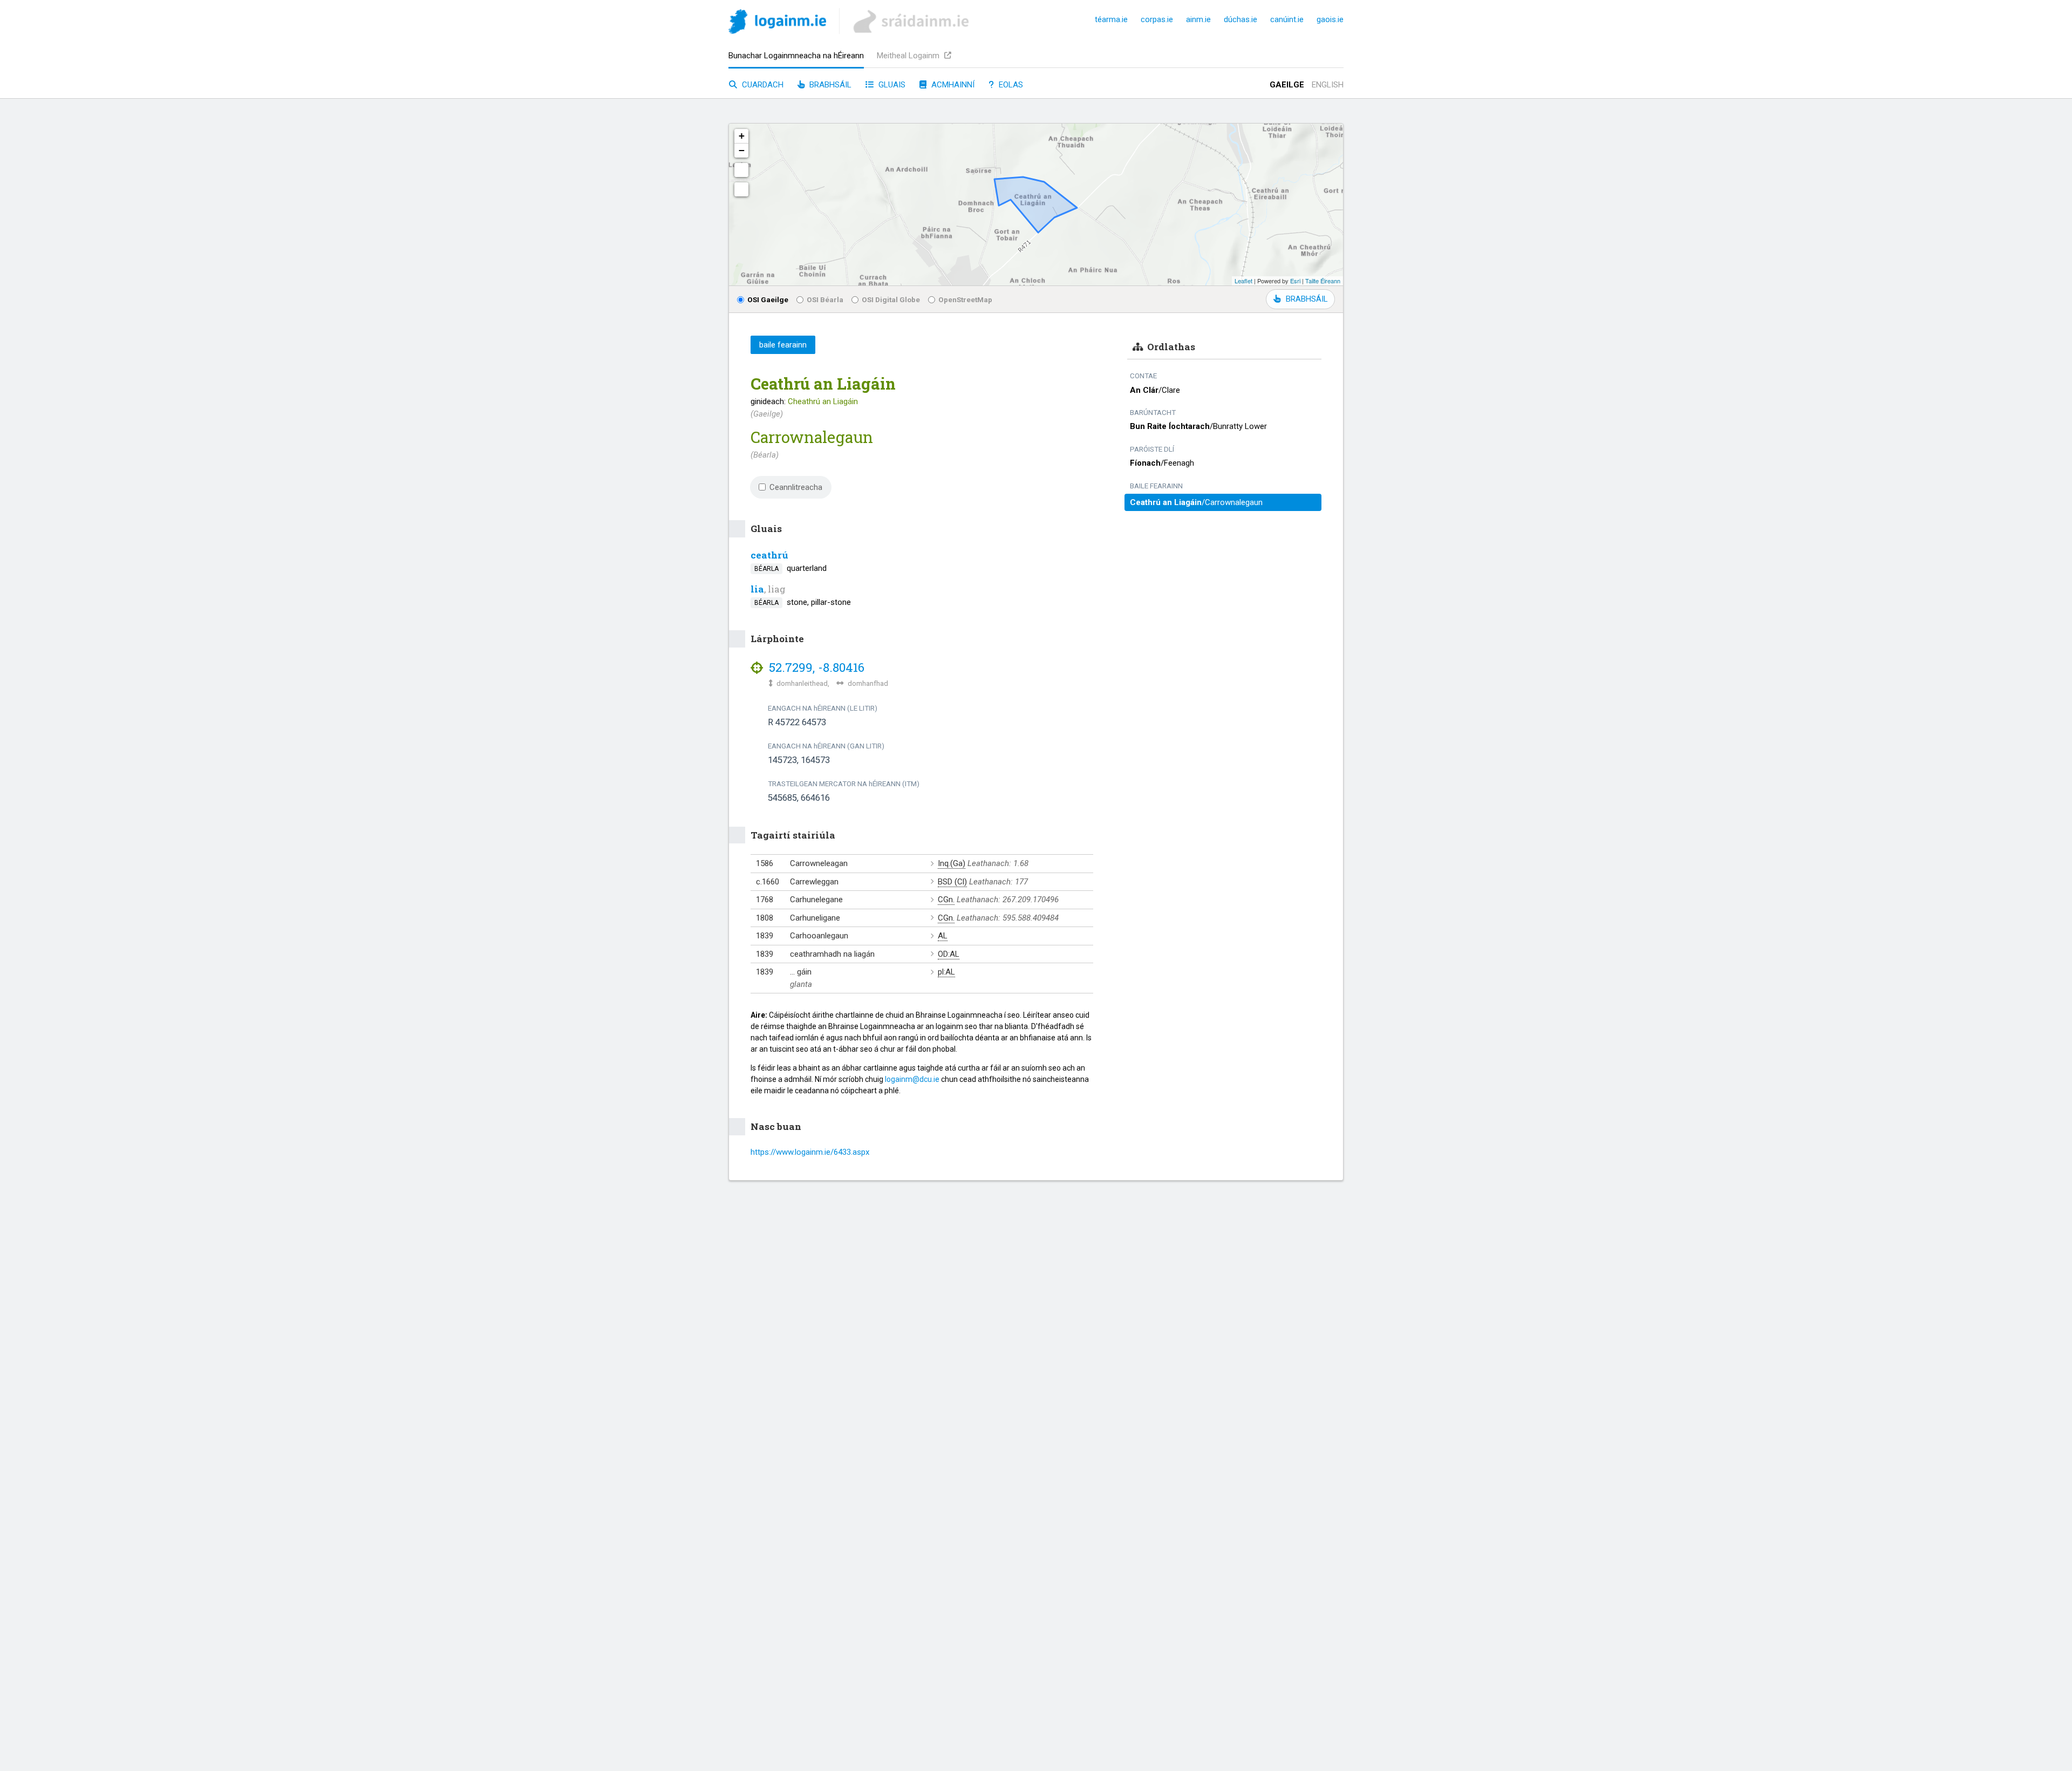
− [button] (742, 150)
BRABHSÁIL (1307, 299)
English (1328, 85)
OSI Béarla (825, 299)
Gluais (891, 85)
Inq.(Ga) (952, 863)
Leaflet (1243, 281)
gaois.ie (1330, 19)
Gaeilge (1287, 85)
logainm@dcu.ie (912, 1079)
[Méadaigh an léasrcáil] (741, 170)
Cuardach (762, 85)
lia (757, 589)
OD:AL (949, 954)
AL (943, 936)
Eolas (1010, 85)
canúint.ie (1287, 19)
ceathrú (769, 555)
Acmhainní (952, 85)
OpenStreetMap (965, 299)
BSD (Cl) (952, 882)
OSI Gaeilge (768, 299)
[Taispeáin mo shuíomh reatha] (741, 189)
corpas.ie (1157, 19)
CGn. (946, 900)
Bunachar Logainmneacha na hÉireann (796, 56)
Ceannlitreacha (796, 487)
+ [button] (742, 136)
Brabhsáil (829, 85)
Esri (1295, 281)
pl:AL (946, 972)
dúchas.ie (1241, 19)
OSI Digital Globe (891, 299)
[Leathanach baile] (777, 23)
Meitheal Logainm (909, 56)
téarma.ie (1111, 19)
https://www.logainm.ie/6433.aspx (810, 1152)
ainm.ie (1198, 19)
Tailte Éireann (1323, 281)
